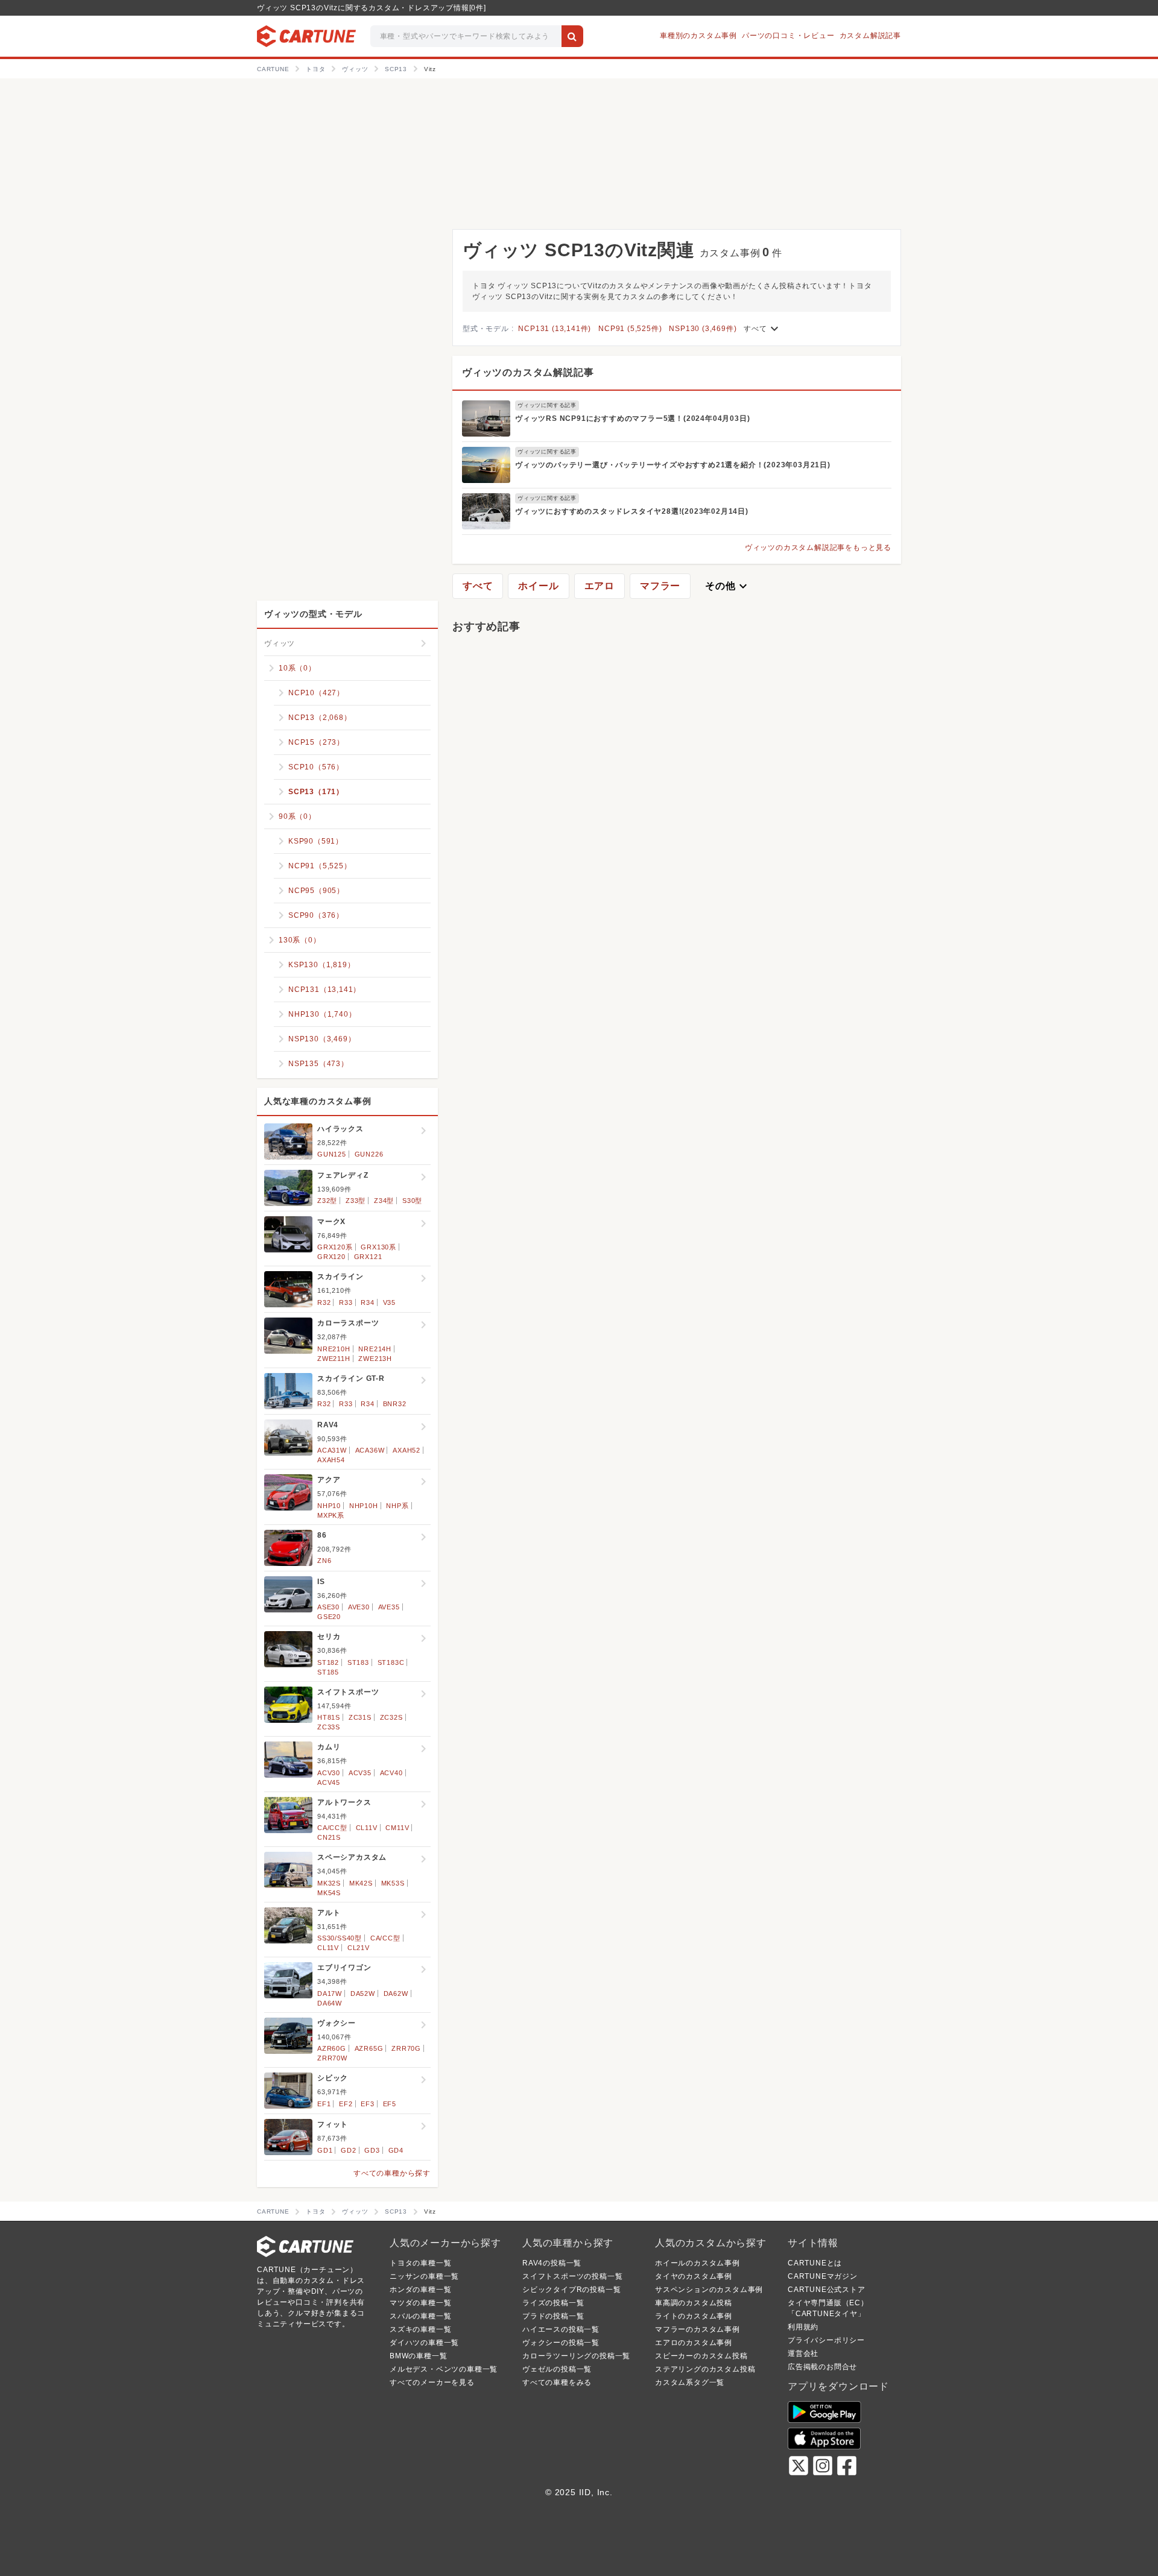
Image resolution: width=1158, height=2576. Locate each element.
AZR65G (369, 2048)
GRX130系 (378, 1247)
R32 (324, 1302)
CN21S (329, 1837)
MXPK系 (331, 1515)
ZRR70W (332, 2058)
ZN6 (324, 1561)
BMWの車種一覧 (418, 2356)
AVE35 (389, 1607)
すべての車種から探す (392, 2173)
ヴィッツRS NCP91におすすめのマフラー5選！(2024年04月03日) (632, 418)
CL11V (367, 1828)
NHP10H (364, 1506)
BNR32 (395, 1404)
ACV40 (391, 1773)
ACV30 (329, 1773)
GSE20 (329, 1617)
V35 (389, 1302)
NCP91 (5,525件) (630, 329)
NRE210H (334, 1349)
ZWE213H (375, 1359)
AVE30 (359, 1607)
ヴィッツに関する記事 (547, 405)
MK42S (361, 1883)
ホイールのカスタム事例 (698, 2263)
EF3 (367, 2104)
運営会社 (803, 2353)
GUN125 (332, 1154)
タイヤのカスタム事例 (694, 2276)
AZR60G (332, 2048)
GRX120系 (335, 1247)
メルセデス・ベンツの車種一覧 (444, 2369)
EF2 (346, 2104)
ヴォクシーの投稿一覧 (561, 2343)
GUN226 (369, 1154)
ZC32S (391, 1717)
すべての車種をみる (557, 2382)
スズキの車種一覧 (420, 2329)
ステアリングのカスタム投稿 (705, 2369)
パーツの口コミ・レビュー (788, 36)
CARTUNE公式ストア (827, 2290)
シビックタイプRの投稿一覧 (571, 2290)
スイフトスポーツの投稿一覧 (572, 2276)
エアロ (600, 586)
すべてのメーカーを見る (432, 2382)
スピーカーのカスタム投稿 (701, 2356)
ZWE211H (334, 1359)
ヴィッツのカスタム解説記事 (528, 372)
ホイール (538, 586)
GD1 (325, 2150)
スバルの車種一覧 (420, 2316)
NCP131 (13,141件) (555, 329)
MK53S (393, 1883)
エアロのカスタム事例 (694, 2343)
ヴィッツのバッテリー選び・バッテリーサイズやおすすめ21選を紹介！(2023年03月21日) (673, 465)
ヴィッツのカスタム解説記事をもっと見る (818, 548)
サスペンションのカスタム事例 (709, 2290)
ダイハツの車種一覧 (424, 2343)
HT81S (329, 1717)
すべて (762, 329)
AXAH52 (407, 1450)
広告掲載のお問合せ (822, 2367)
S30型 (412, 1201)
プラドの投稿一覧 (553, 2316)
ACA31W (332, 1450)
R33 (346, 1302)
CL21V (359, 1948)
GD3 (372, 2150)
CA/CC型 (332, 1828)
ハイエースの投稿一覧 (561, 2329)
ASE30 (328, 1607)
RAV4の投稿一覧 (552, 2263)
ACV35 (360, 1773)
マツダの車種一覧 (420, 2303)
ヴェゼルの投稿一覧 (557, 2369)
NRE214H (375, 1349)
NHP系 (397, 1506)
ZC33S (329, 1727)
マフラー (660, 586)
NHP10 (329, 1506)
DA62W (396, 1994)
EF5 (390, 2104)
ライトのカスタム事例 (694, 2316)
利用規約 (803, 2327)
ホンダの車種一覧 (420, 2290)
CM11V (397, 1828)
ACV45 (329, 1782)
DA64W (330, 2003)
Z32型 (327, 1201)
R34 (367, 1302)
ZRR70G (406, 2048)
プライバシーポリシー (826, 2340)
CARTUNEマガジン (823, 2276)
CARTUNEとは (815, 2263)
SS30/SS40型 (340, 1938)
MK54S (329, 1893)
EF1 (324, 2104)
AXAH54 (331, 1460)
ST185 (328, 1672)
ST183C (391, 1662)
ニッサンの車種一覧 (424, 2276)
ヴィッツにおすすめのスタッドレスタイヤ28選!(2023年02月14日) (632, 511)
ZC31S (360, 1717)
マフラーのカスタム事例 (698, 2329)
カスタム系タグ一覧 (690, 2382)
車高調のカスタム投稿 (694, 2303)
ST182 (328, 1662)
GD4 (396, 2150)
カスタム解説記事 (870, 36)
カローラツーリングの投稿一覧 (576, 2356)
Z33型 (356, 1201)
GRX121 (368, 1257)
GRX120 (331, 1257)
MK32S (329, 1883)
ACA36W (370, 1450)
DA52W (363, 1994)
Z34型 (384, 1201)
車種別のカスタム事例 (698, 36)
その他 (727, 586)
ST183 (358, 1662)
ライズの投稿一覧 (553, 2303)
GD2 (348, 2150)
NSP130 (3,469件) (703, 329)
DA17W (330, 1994)
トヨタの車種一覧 (420, 2263)
